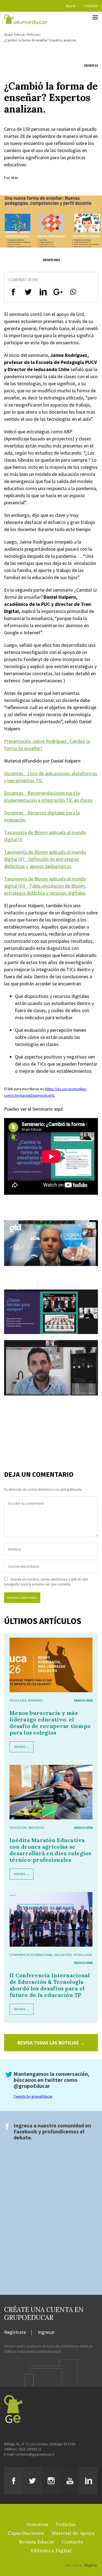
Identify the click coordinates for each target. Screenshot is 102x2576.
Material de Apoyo (73, 2533)
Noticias (33, 35)
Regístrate (15, 2332)
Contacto (91, 6)
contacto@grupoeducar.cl (35, 2454)
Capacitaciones (26, 2533)
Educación (18, 1827)
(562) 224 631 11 (30, 2449)
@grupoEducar (32, 2086)
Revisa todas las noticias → (51, 2043)
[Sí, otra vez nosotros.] (82, 2557)
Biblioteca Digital (51, 2550)
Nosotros (38, 2524)
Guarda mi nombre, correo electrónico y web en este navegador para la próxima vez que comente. (46, 1582)
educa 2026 (18, 1700)
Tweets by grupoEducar (33, 2096)
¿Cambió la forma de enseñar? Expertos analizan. (41, 40)
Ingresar (46, 2332)
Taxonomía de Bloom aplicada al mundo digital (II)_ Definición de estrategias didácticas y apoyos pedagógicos (45, 859)
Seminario (35, 1700)
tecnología (82, 1955)
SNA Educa (36, 1827)
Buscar (71, 6)
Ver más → (21, 1747)
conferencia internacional (31, 1955)
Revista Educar (37, 2542)
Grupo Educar (14, 35)
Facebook (25, 2131)
